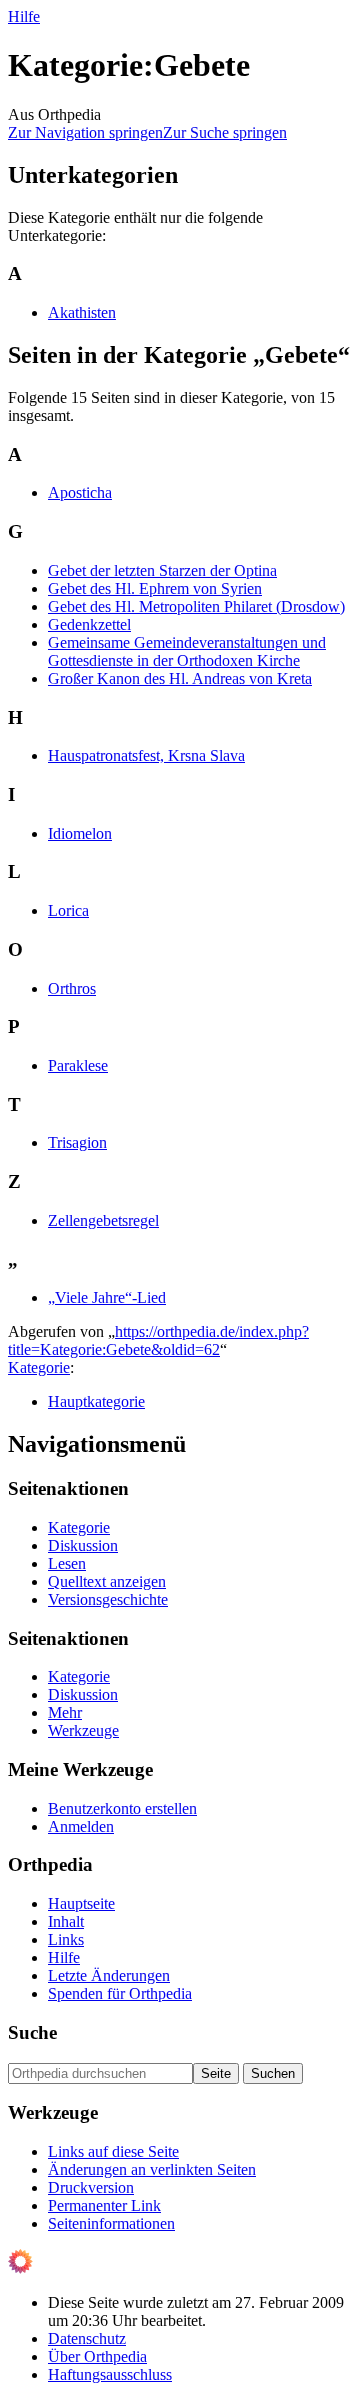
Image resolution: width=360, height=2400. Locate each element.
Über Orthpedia (97, 2356)
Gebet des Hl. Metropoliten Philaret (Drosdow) (196, 606)
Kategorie (39, 1367)
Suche (32, 2032)
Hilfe (24, 16)
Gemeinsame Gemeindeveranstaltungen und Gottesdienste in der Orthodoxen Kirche (187, 651)
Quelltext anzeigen (107, 1581)
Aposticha (80, 492)
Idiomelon (80, 833)
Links (66, 1939)
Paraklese (78, 1065)
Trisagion (77, 1142)
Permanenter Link (104, 2205)
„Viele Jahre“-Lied (107, 1297)
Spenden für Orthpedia (120, 1993)
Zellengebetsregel (103, 1220)
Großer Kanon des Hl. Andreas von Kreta (180, 678)
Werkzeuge (83, 1730)
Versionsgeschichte (108, 1599)
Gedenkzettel (89, 624)
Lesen (67, 1563)
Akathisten (82, 312)
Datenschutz (87, 2338)
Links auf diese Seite (113, 2151)
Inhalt (66, 1921)
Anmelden (81, 1826)
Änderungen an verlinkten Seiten (152, 2169)
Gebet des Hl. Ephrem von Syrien (155, 588)
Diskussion (83, 1545)
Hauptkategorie (96, 1401)
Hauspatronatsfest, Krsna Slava (146, 755)
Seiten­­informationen (111, 2223)
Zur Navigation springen (85, 132)
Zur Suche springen (225, 132)
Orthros (72, 988)
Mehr (65, 1712)
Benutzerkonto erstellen (122, 1808)
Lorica (68, 910)
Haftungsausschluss (110, 2374)
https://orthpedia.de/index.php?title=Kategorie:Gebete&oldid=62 (158, 1340)
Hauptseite (81, 1903)
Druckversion (91, 2187)
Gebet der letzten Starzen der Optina (162, 570)
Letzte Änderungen (109, 1975)
